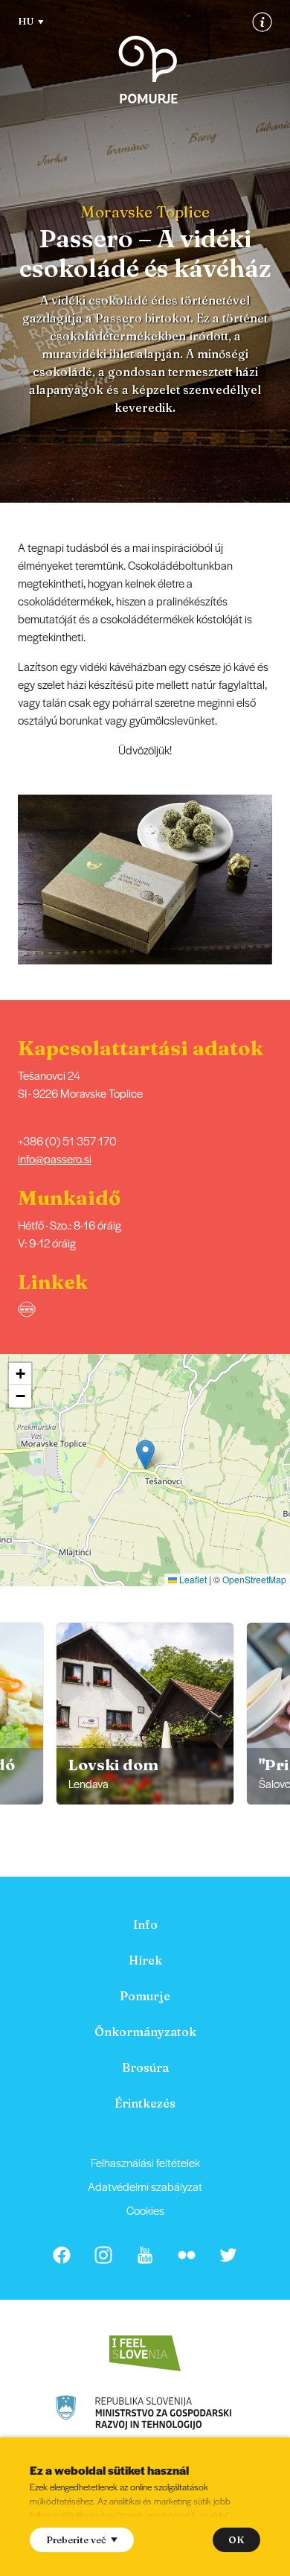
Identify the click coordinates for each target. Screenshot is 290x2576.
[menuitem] (145, 1924)
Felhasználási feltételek (145, 2162)
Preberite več (76, 2540)
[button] (280, 880)
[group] (145, 1714)
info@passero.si (55, 1158)
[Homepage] (148, 70)
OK (236, 2540)
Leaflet (192, 1579)
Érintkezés (145, 2103)
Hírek (145, 1960)
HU (26, 21)
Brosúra (145, 2067)
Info (145, 1924)
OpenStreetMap (254, 1579)
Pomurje (145, 1996)
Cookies (145, 2210)
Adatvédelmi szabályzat (145, 2186)
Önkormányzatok (145, 2032)
